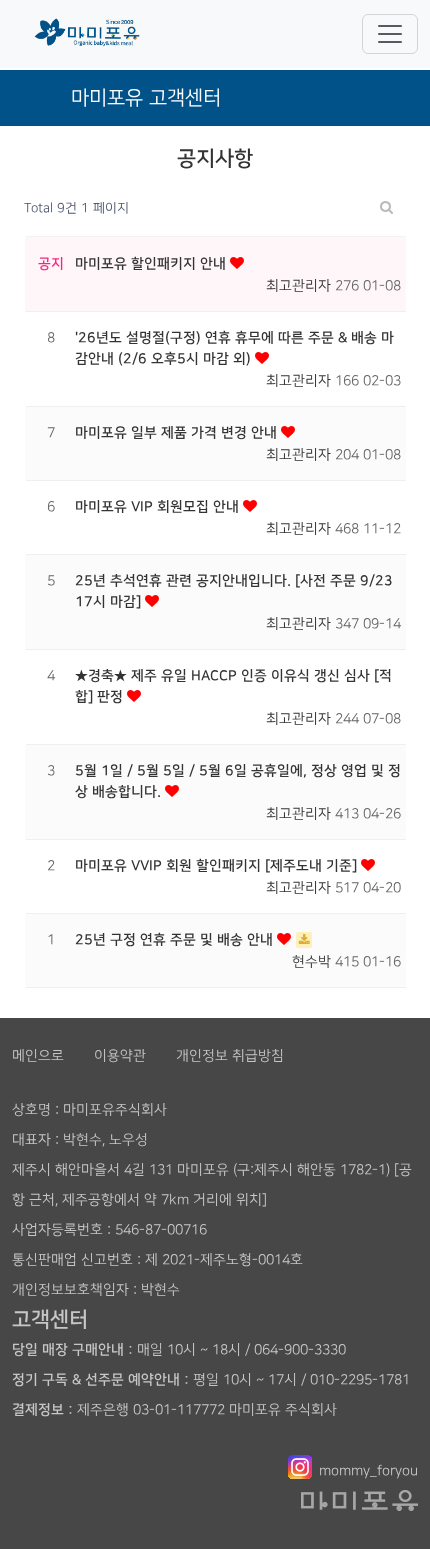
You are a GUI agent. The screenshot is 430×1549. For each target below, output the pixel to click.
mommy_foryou (368, 1470)
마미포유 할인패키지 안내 (152, 264)
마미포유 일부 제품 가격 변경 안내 (178, 433)
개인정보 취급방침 (230, 1055)
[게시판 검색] (386, 208)
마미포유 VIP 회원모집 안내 (159, 507)
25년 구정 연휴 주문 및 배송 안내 (176, 940)
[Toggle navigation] (390, 34)
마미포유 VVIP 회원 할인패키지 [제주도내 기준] (218, 866)
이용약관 (120, 1055)
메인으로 (38, 1055)
